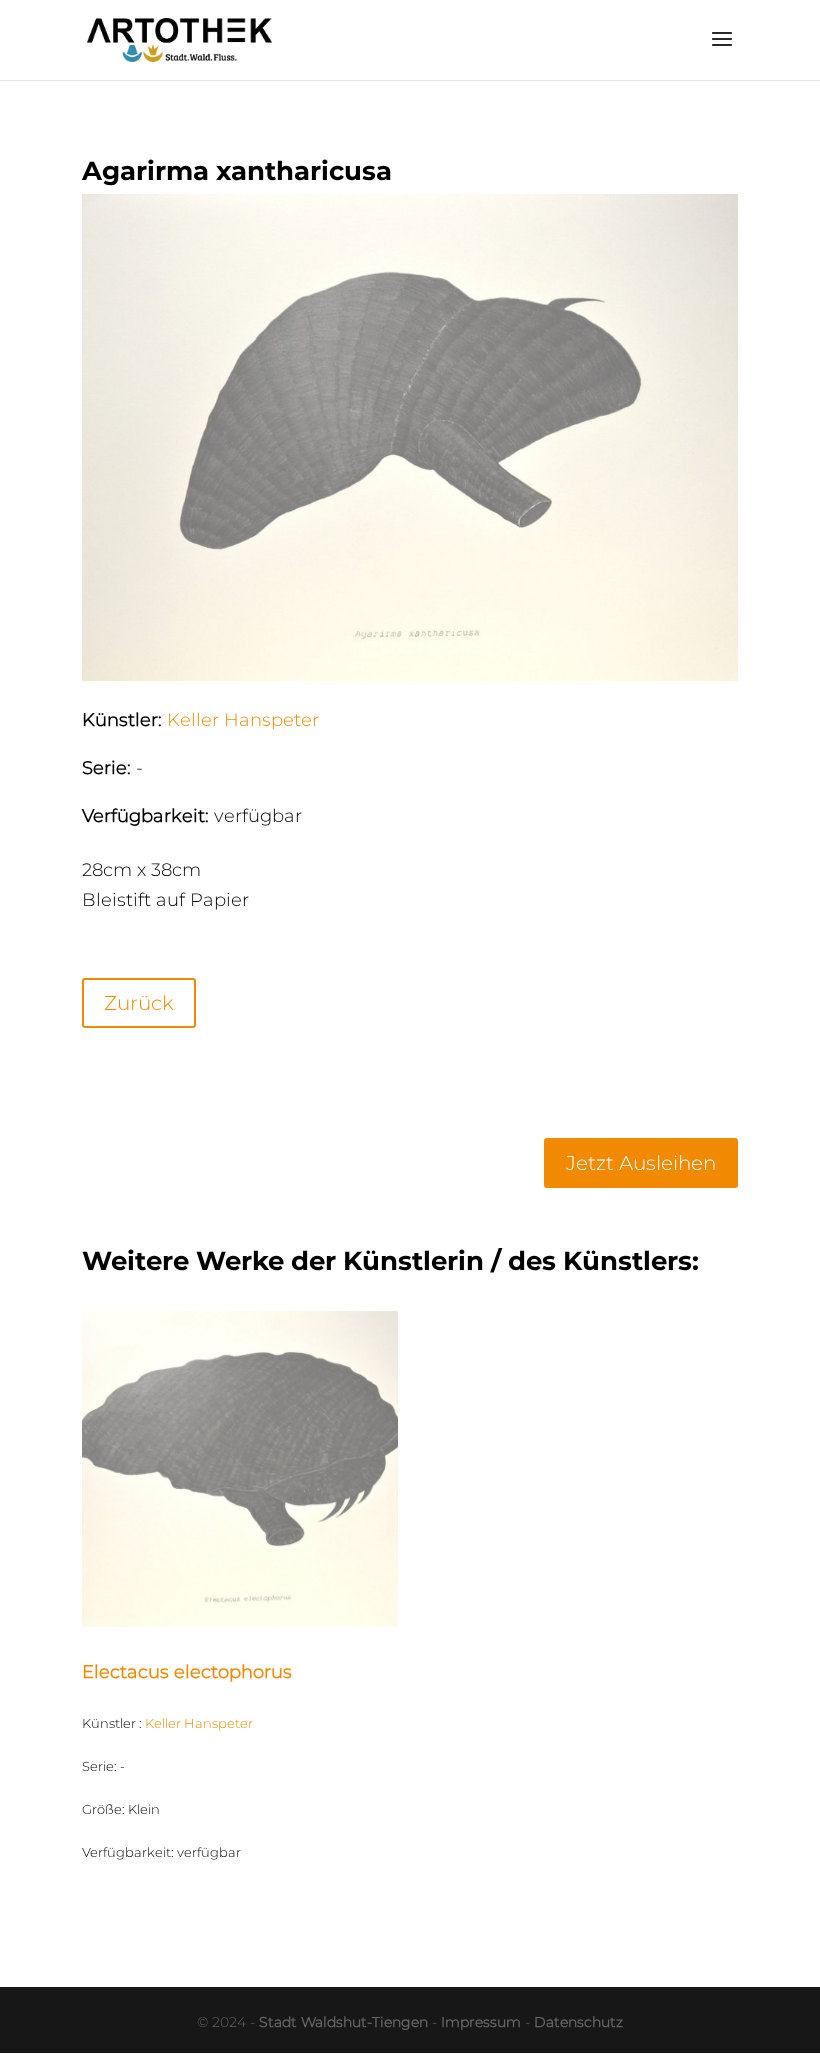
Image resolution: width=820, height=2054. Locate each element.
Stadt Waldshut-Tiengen (343, 2022)
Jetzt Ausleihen (641, 1163)
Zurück (139, 1003)
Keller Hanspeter (243, 720)
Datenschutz (578, 2022)
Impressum (481, 2022)
